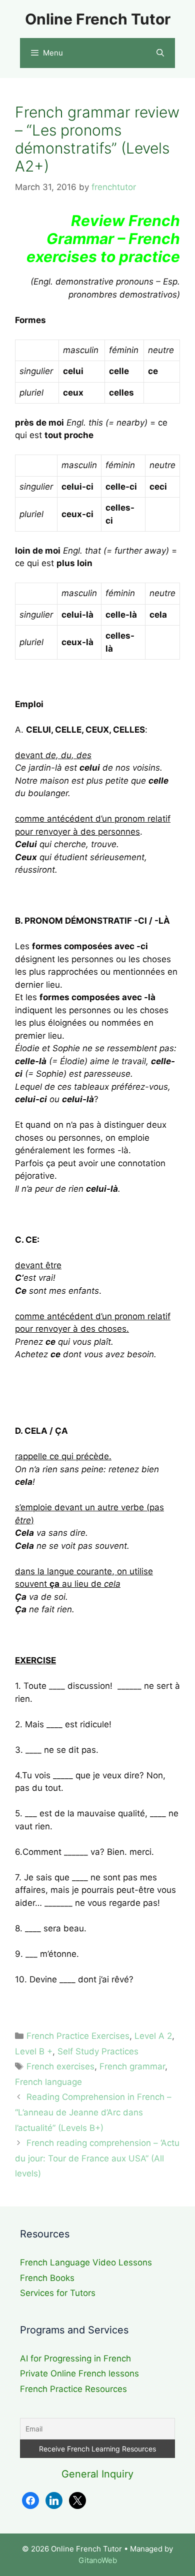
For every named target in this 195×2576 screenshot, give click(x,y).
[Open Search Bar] (160, 53)
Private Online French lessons (79, 2373)
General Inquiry (97, 2474)
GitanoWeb (98, 2560)
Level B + (34, 2051)
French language (48, 2082)
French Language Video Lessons (86, 2262)
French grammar (132, 2066)
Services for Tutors (58, 2293)
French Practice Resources (73, 2389)
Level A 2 (153, 2036)
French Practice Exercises (78, 2036)
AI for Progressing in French (75, 2358)
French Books (47, 2278)
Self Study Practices (98, 2051)
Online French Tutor (98, 19)
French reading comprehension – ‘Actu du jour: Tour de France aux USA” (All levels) (97, 2158)
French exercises (60, 2066)
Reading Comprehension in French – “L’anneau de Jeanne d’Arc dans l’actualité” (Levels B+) (93, 2112)
